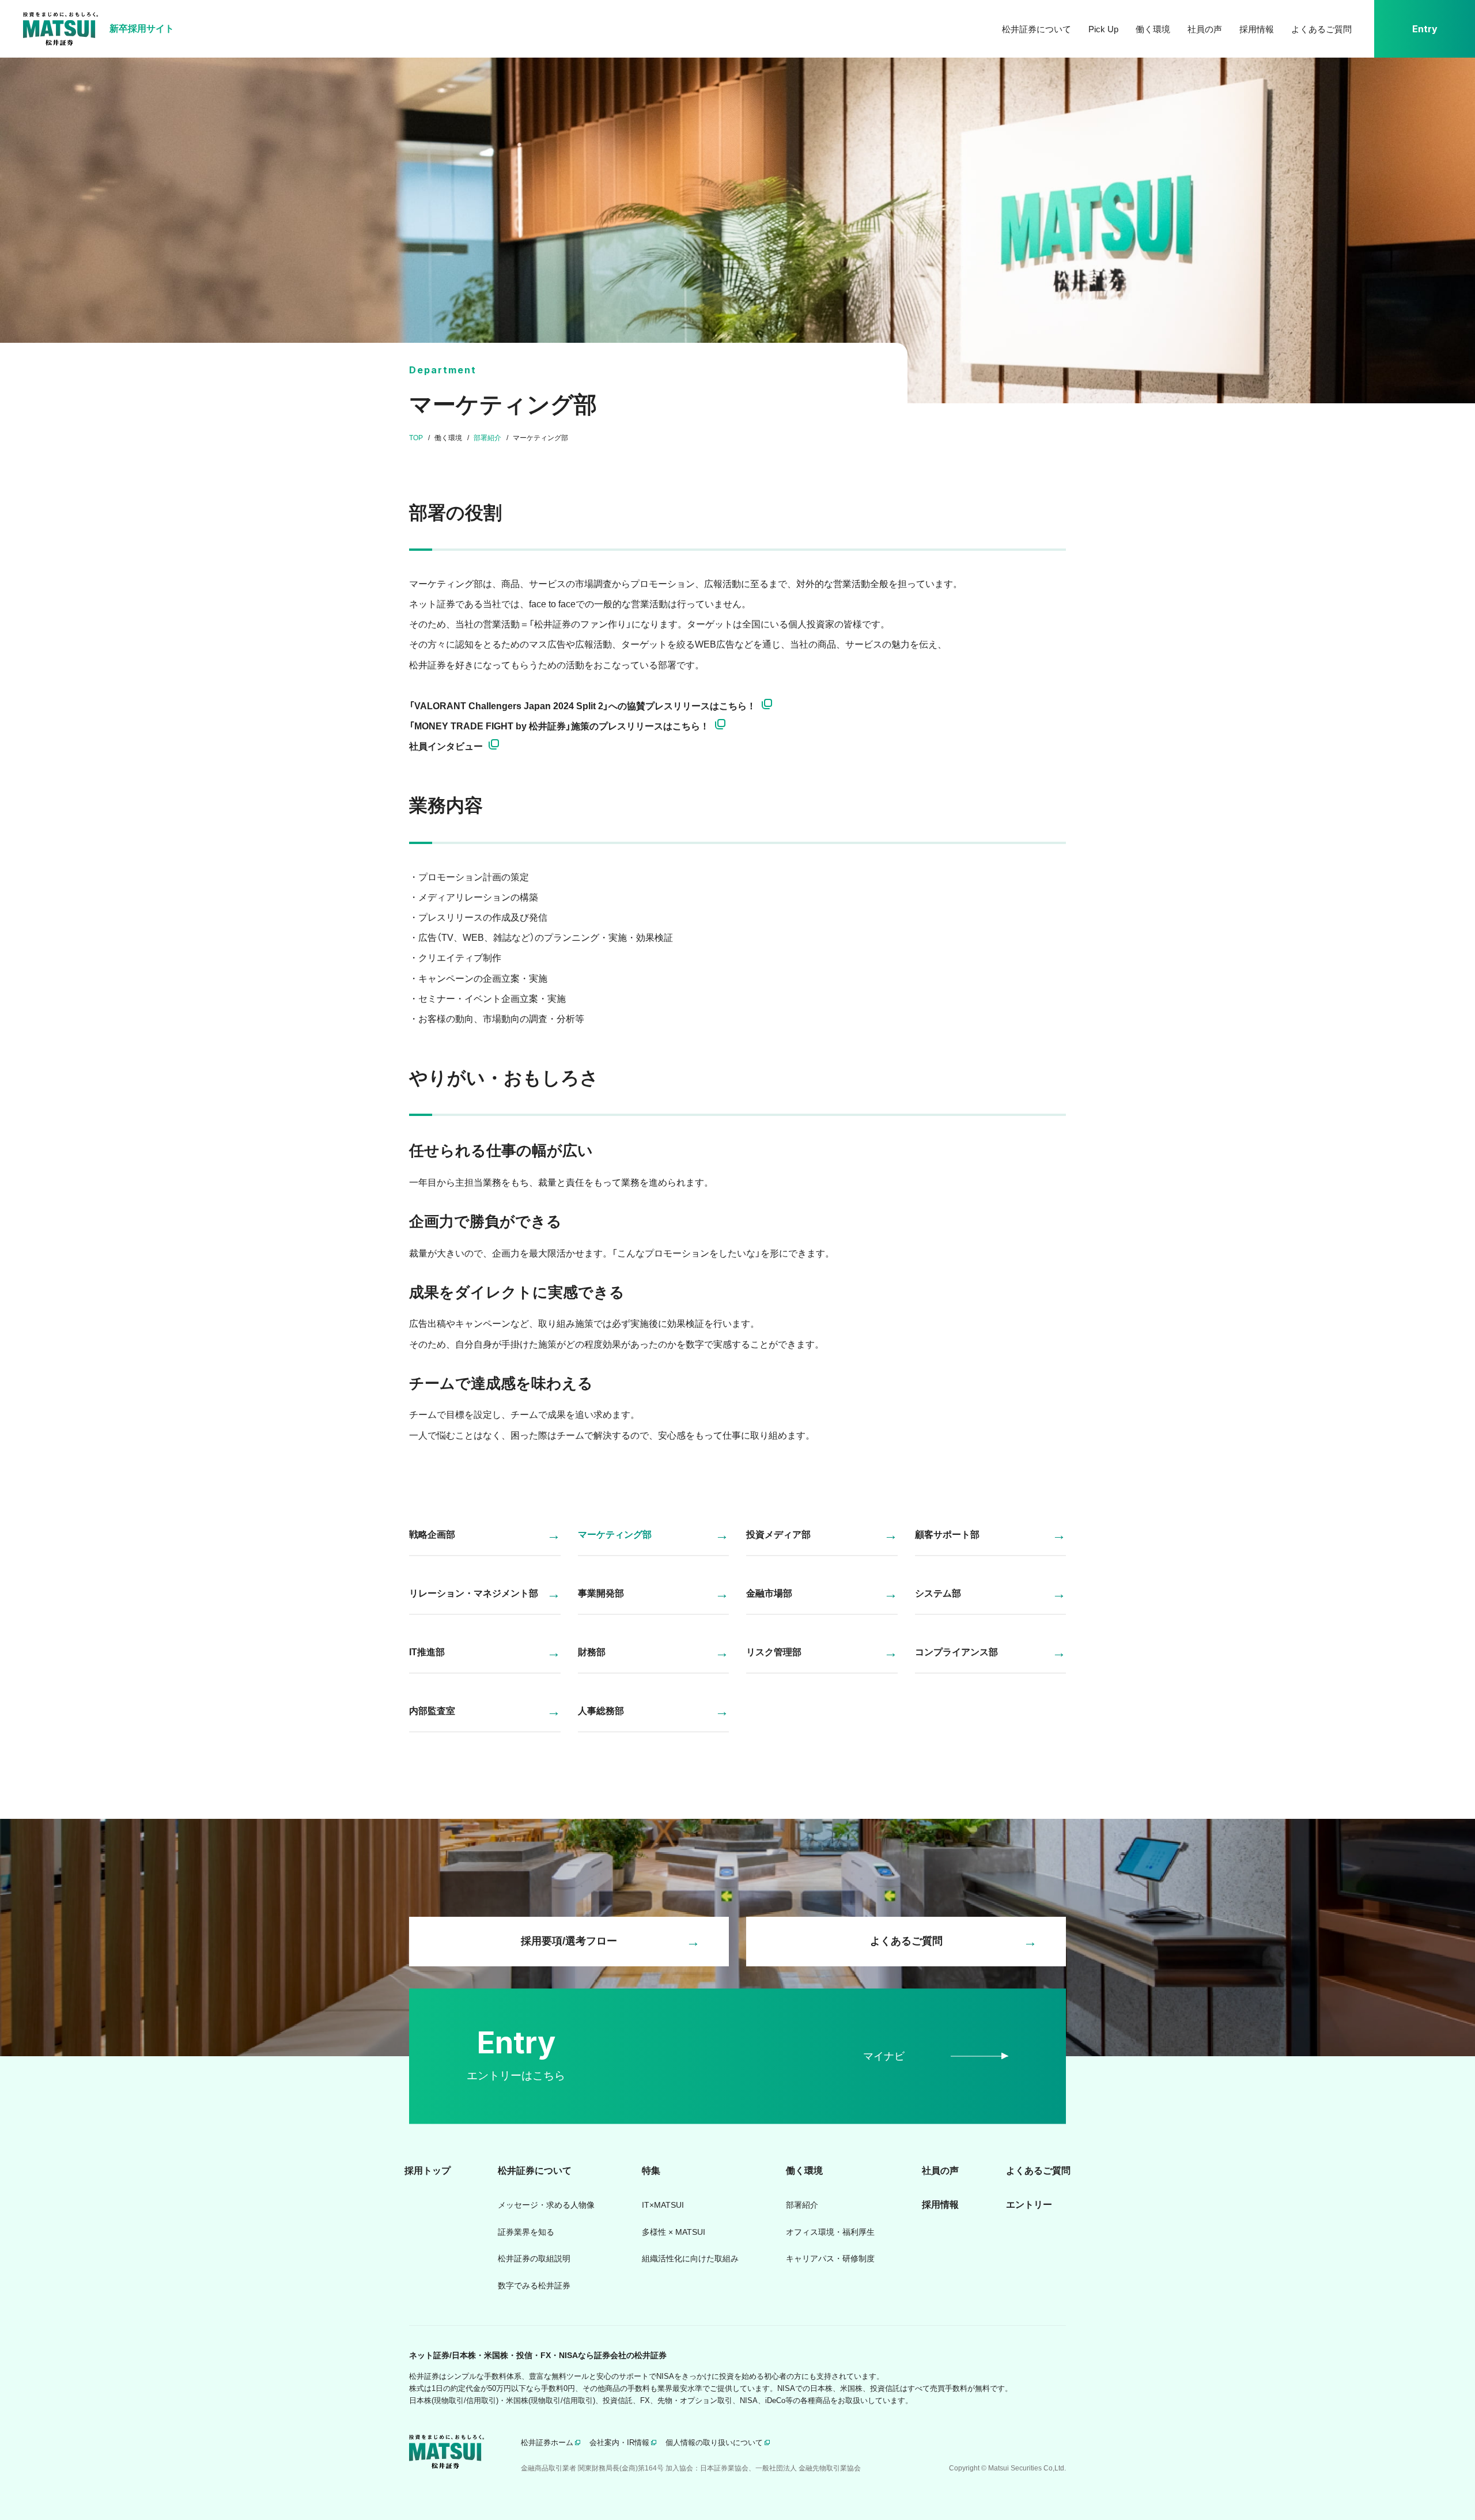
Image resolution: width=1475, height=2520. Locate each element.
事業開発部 (601, 1593)
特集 (651, 2171)
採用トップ (428, 2171)
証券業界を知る (526, 2232)
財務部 (592, 1652)
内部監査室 (432, 1711)
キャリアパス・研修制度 (830, 2258)
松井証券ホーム (547, 2443)
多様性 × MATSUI (674, 2232)
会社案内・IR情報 (619, 2443)
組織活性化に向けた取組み (690, 2258)
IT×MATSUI (663, 2205)
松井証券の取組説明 (534, 2258)
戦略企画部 (432, 1535)
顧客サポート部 (947, 1535)
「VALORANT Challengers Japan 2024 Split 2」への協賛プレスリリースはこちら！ (583, 706)
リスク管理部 (774, 1652)
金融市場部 (769, 1593)
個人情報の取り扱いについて (714, 2443)
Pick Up (1103, 29)
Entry (1425, 29)
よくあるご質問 (1321, 29)
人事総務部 (601, 1711)
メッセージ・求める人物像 (546, 2205)
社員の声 (1205, 29)
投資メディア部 (778, 1535)
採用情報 (1257, 29)
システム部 (938, 1593)
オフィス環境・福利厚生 (830, 2232)
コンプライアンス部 (956, 1652)
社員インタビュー (446, 746)
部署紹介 (802, 2205)
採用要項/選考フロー (569, 1941)
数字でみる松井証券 (534, 2286)
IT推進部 (427, 1652)
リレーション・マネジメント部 (474, 1593)
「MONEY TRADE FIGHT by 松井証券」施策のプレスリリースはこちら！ (559, 726)
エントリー (1029, 2205)
